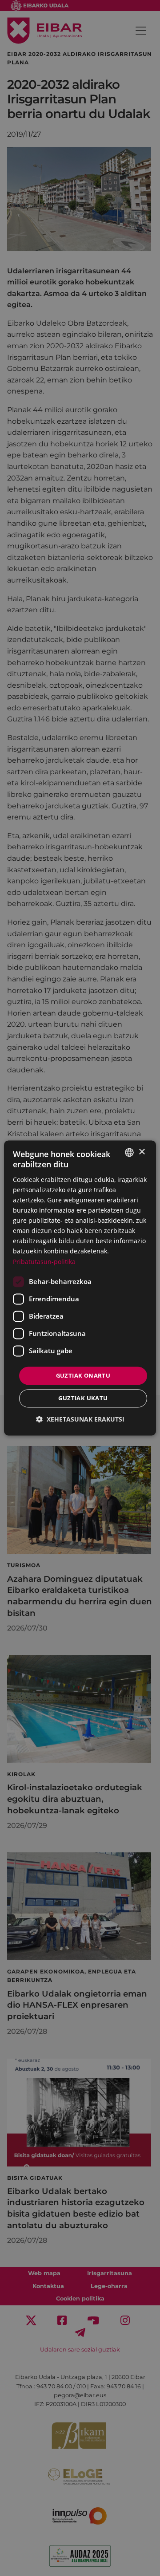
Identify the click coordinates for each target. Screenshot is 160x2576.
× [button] (142, 1152)
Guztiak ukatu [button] (83, 1398)
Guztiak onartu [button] (83, 1375)
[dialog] (80, 1288)
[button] (80, 1420)
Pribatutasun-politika (44, 1262)
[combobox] (129, 1152)
